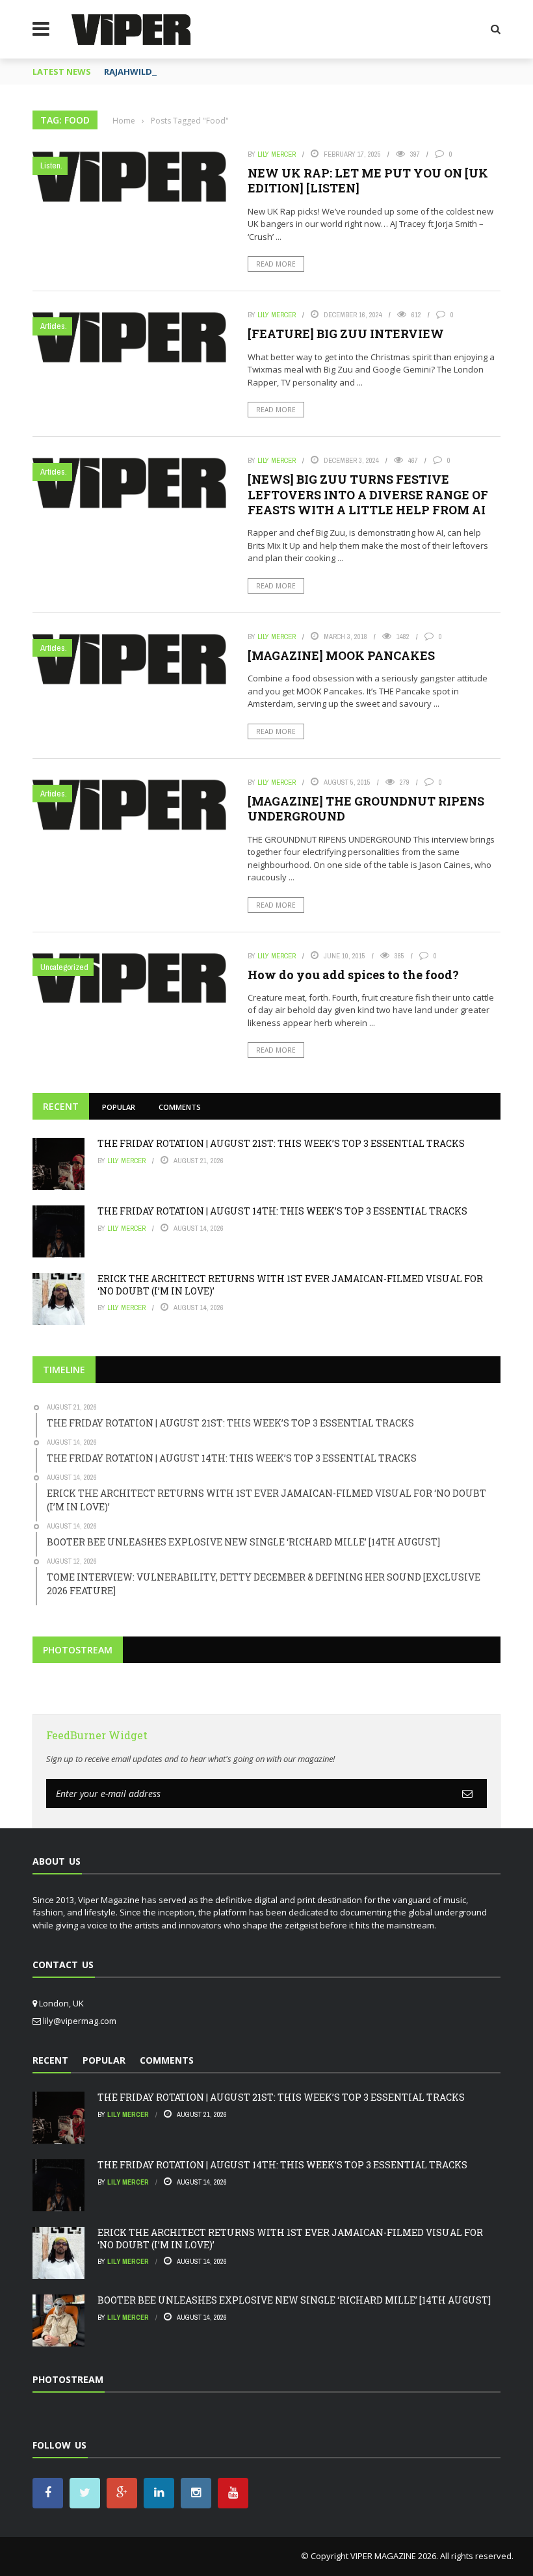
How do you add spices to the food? (353, 975)
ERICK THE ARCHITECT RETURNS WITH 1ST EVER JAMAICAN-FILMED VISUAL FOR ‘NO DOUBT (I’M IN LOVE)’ (290, 1284)
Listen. (51, 165)
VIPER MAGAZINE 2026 (393, 2556)
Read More (276, 264)
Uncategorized (64, 967)
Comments (180, 1107)
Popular (119, 1107)
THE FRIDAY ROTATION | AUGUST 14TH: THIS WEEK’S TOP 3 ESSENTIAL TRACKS (282, 1211)
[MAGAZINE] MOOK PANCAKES (341, 655)
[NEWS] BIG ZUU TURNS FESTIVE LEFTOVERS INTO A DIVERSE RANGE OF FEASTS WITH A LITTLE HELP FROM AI (368, 494)
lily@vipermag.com (80, 2021)
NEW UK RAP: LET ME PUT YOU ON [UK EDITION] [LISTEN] (368, 180)
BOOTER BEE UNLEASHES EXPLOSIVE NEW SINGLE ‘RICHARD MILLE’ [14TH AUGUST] (294, 2300)
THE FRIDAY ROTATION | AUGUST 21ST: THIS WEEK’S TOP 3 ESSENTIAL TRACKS (281, 1143)
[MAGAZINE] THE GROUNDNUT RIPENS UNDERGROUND (366, 808)
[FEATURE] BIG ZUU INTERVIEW (346, 334)
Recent (61, 1106)
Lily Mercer (277, 154)
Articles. (54, 326)
